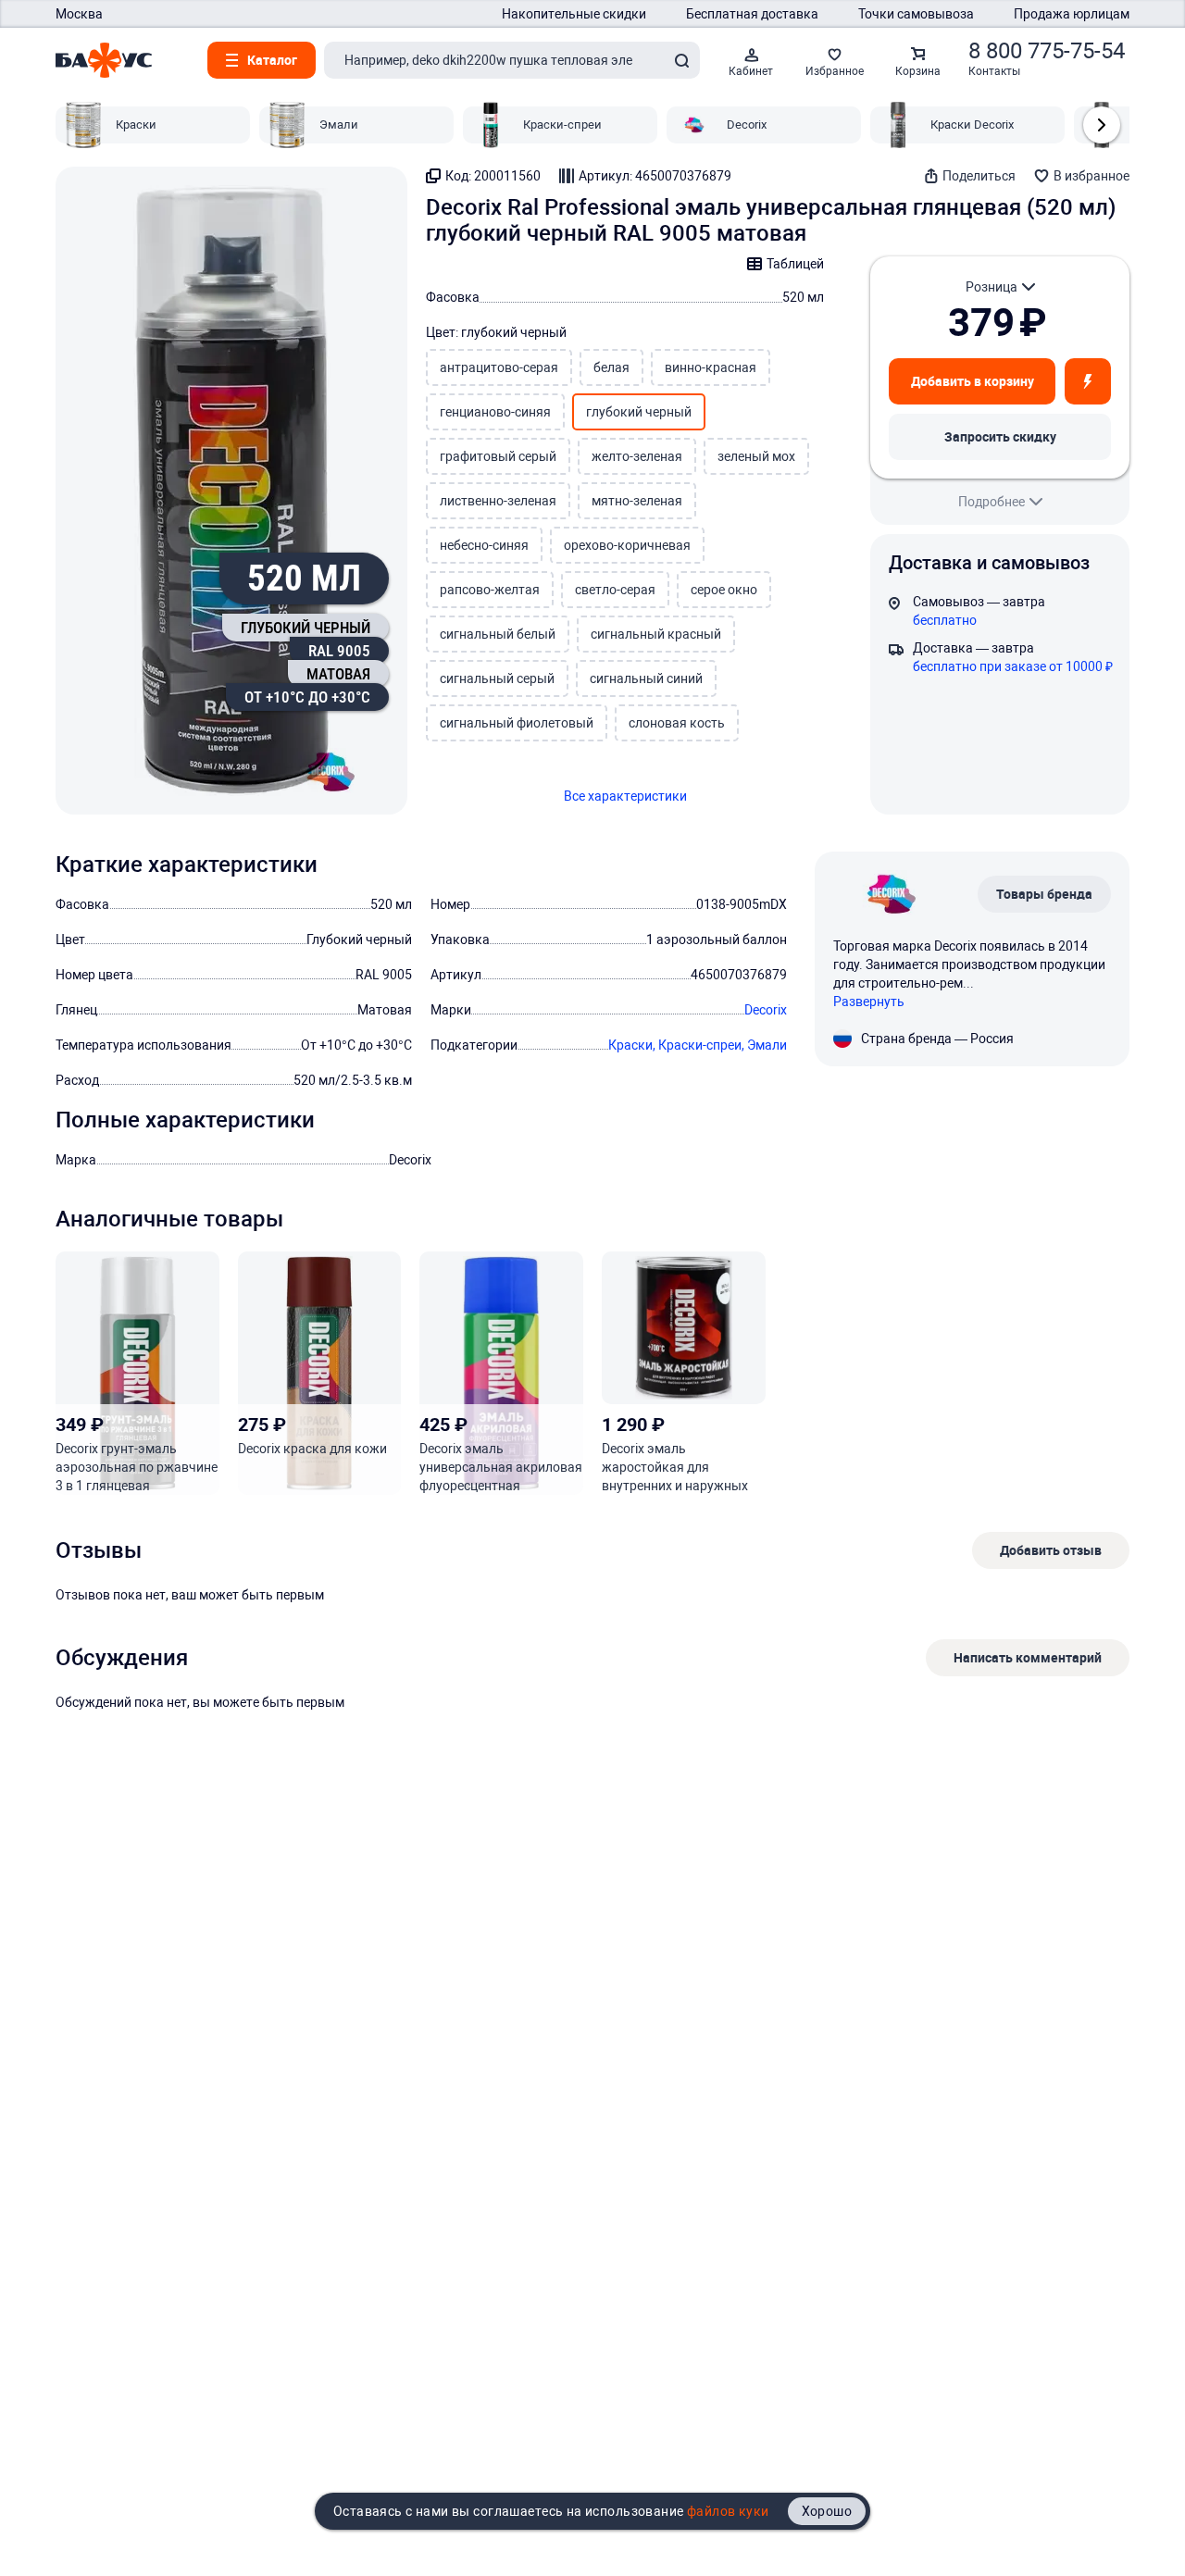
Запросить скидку (1000, 436)
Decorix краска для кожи (312, 1449)
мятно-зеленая (637, 501)
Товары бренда (1044, 894)
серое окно (724, 590)
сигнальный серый (497, 678)
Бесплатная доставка (752, 14)
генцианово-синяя (495, 412)
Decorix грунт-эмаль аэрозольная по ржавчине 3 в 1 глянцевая (137, 1467)
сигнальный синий (646, 678)
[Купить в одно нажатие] (1088, 381)
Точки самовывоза (916, 14)
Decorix (766, 1010)
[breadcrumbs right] (1102, 125)
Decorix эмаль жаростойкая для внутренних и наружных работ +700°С (675, 1468)
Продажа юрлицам (1072, 14)
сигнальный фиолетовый (517, 723)
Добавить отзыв (1051, 1550)
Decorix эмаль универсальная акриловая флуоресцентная (501, 1467)
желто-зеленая (637, 456)
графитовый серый (498, 456)
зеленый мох (756, 456)
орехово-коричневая (627, 545)
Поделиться (979, 176)
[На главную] (104, 60)
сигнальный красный (656, 634)
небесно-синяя (484, 545)
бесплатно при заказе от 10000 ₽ (1013, 666)
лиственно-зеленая (498, 501)
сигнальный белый (498, 634)
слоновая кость (677, 723)
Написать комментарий (1028, 1657)
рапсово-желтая (490, 590)
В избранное (1091, 176)
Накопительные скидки (574, 14)
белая (611, 367)
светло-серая (615, 590)
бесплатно (945, 620)
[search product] (681, 60)
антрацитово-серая (499, 367)
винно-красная (711, 367)
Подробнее (992, 502)
